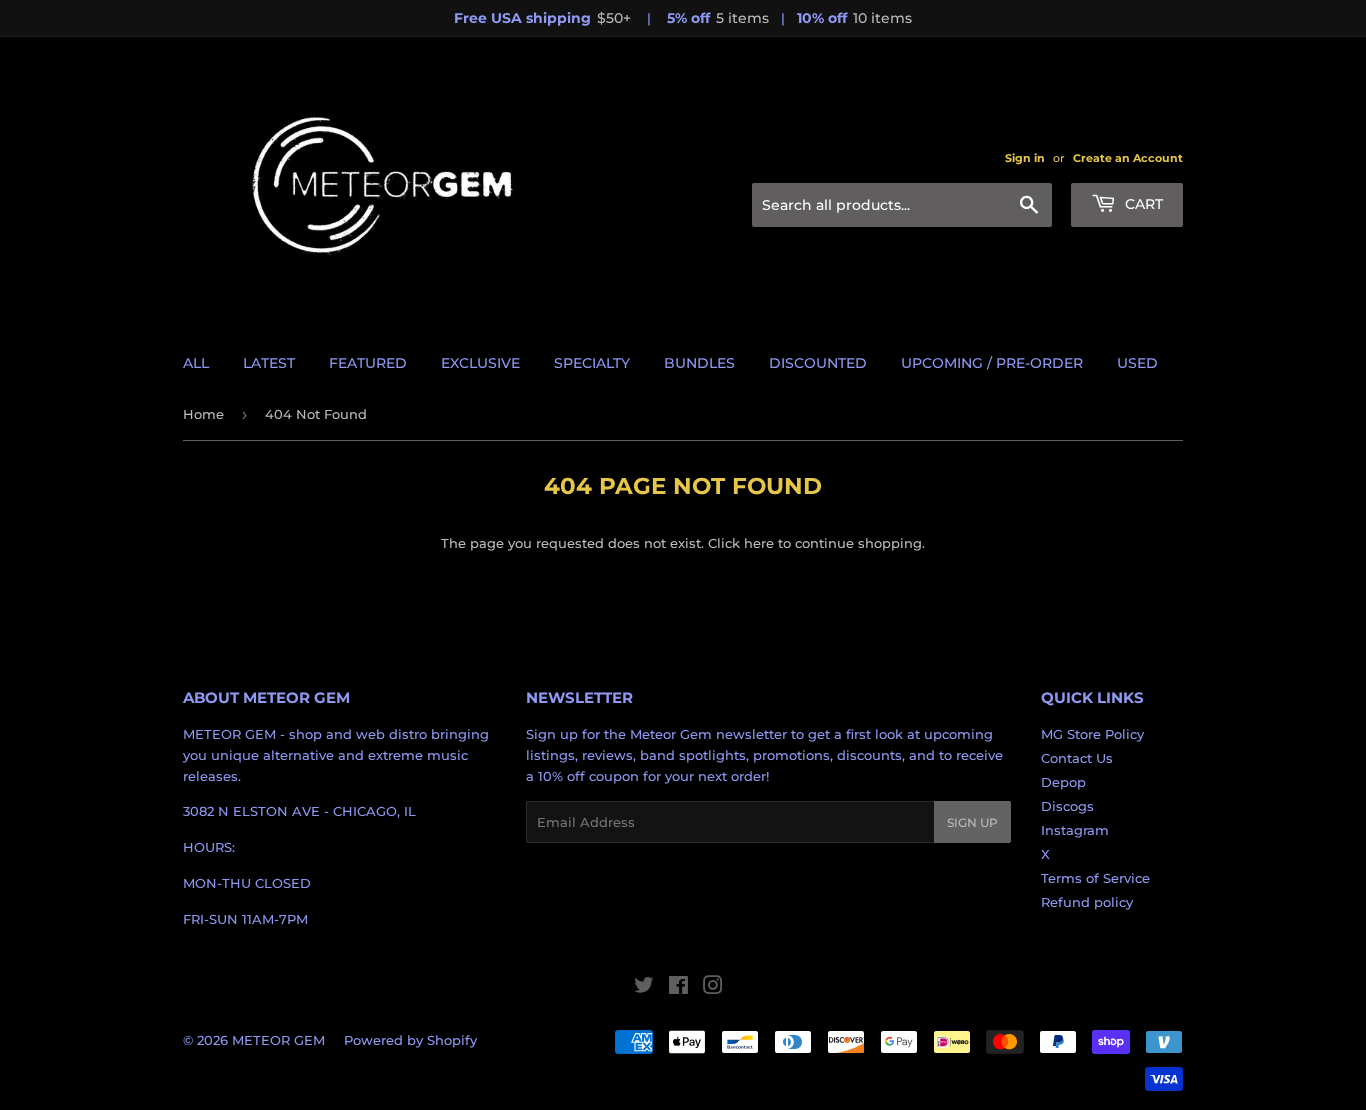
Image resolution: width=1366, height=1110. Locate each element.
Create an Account (1128, 158)
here (759, 543)
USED (1137, 363)
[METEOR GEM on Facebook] (678, 988)
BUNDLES (699, 363)
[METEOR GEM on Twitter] (644, 988)
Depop (1063, 782)
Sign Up (972, 822)
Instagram (1075, 830)
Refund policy (1087, 902)
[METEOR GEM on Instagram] (713, 988)
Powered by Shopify (410, 1040)
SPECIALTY (592, 363)
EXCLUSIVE (480, 363)
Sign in (1025, 158)
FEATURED (368, 363)
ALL (196, 363)
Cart (1142, 204)
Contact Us (1077, 758)
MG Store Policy (1092, 734)
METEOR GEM (278, 1040)
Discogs (1067, 806)
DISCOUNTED (818, 363)
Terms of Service (1095, 878)
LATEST (269, 363)
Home (203, 414)
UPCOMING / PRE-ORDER (992, 363)
